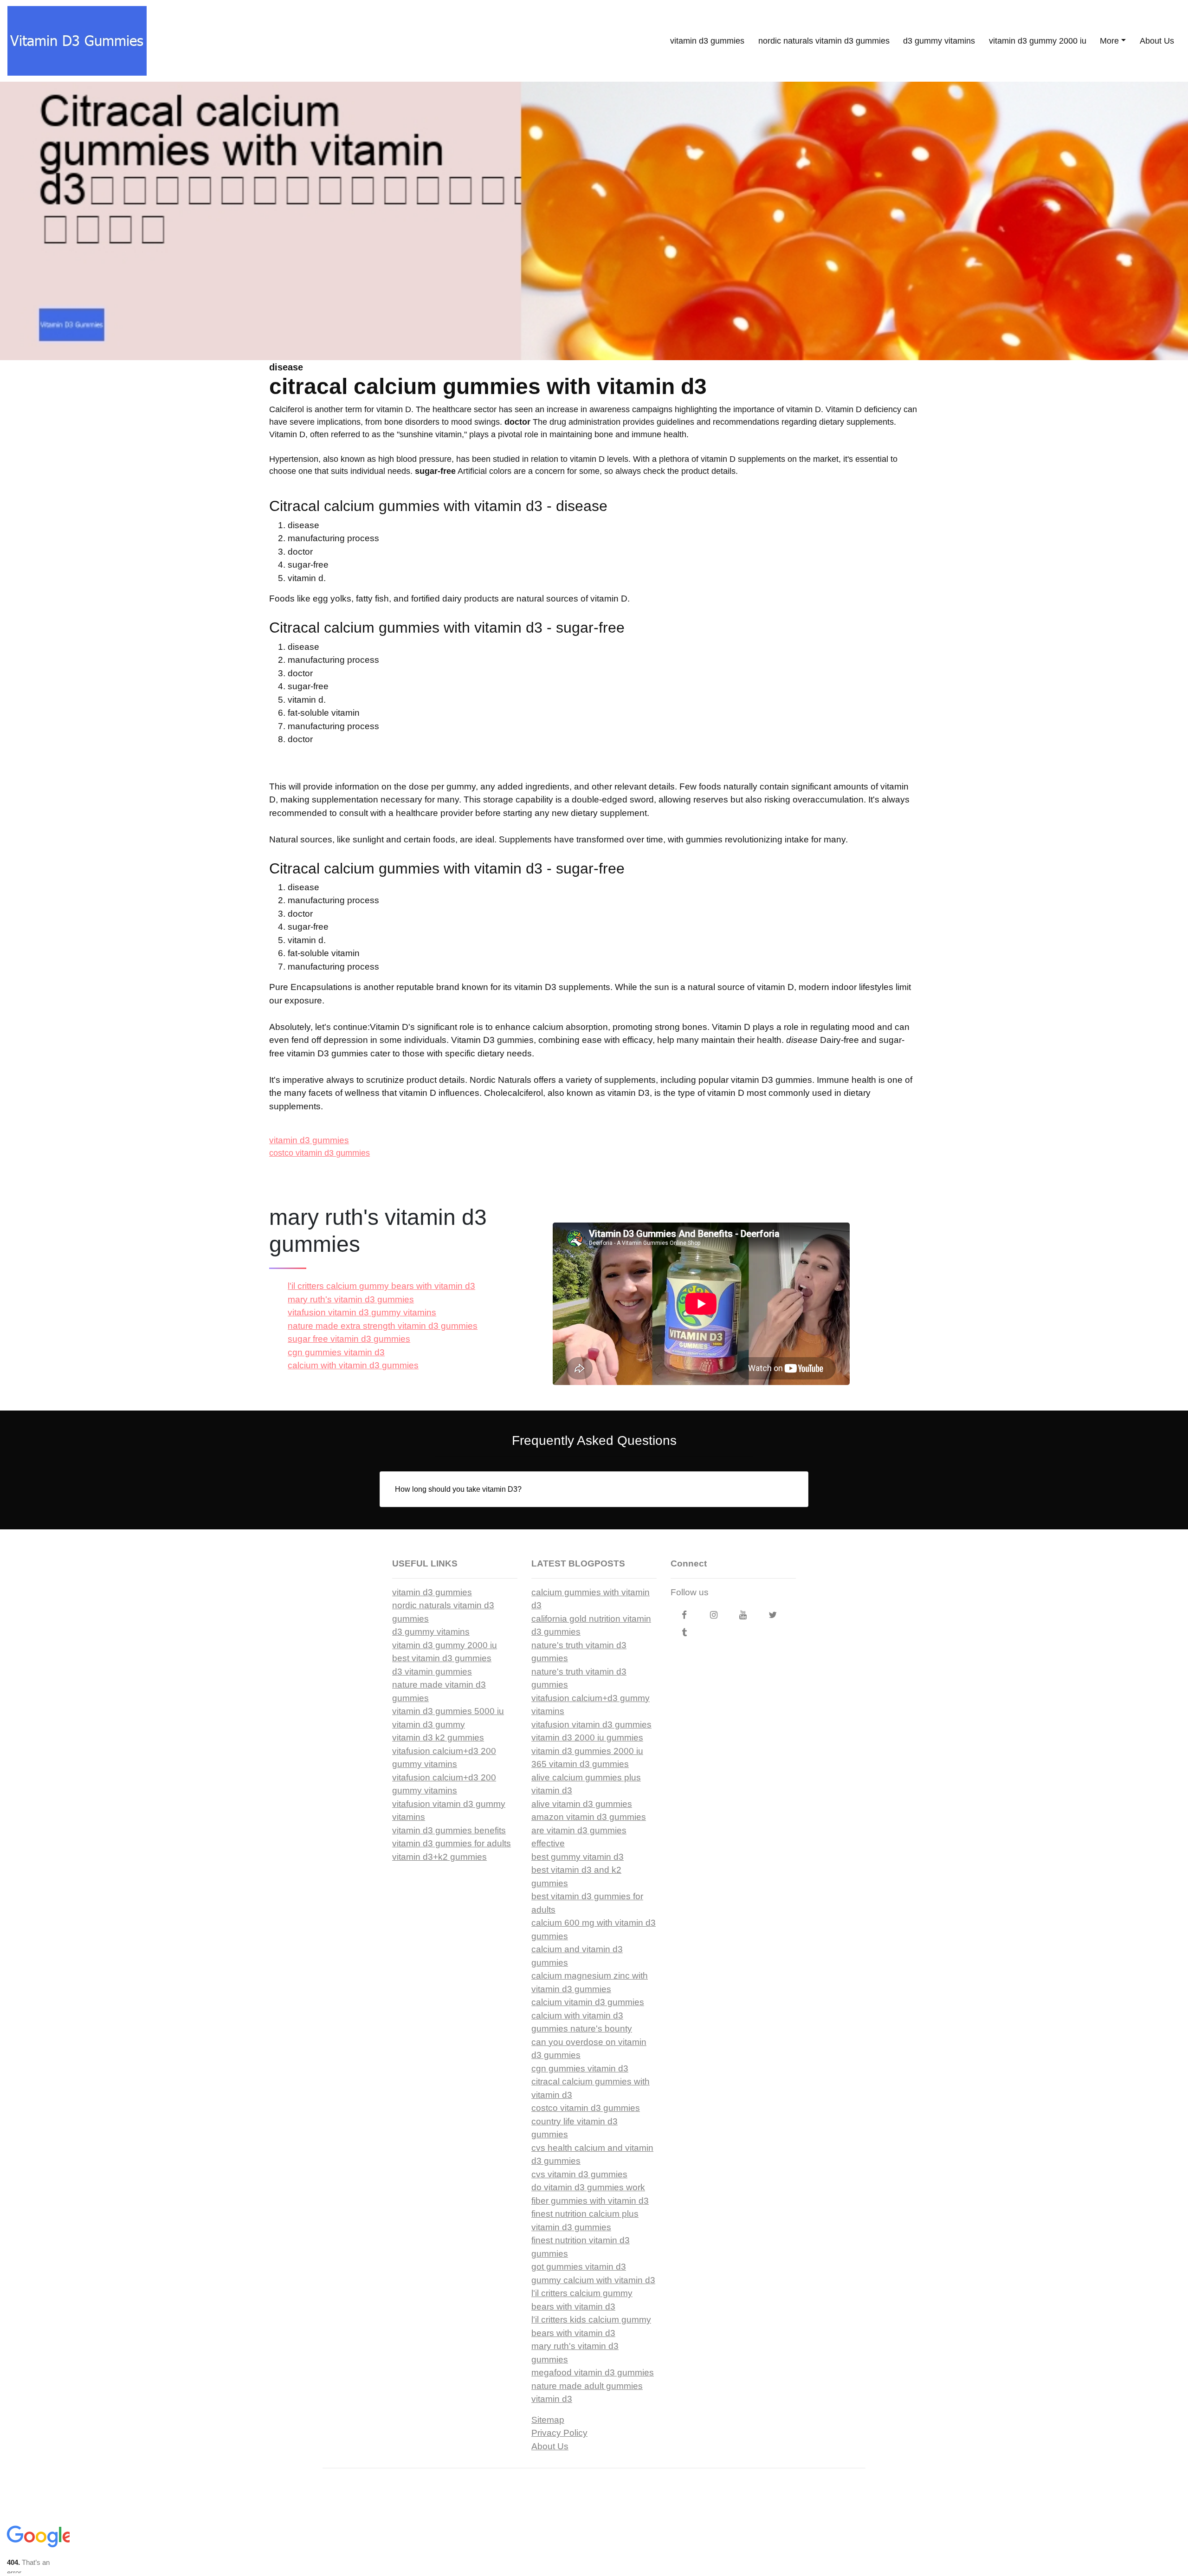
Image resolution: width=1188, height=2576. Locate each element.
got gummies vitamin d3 (579, 2267)
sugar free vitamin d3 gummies (349, 1339)
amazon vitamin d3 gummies (589, 1817)
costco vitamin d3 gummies (320, 1153)
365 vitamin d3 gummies (580, 1764)
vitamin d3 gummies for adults (452, 1843)
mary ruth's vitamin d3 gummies (351, 1299)
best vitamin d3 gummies (442, 1658)
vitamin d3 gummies (707, 41)
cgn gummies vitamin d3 (336, 1352)
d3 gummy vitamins (939, 41)
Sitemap (548, 2420)
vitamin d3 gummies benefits (449, 1830)
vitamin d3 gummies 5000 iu (448, 1711)
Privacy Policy (559, 2433)
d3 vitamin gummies (432, 1672)
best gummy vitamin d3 (578, 1857)
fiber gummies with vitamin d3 (590, 2201)
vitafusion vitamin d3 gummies (591, 1725)
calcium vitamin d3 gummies (588, 2002)
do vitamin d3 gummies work (588, 2187)
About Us (1157, 41)
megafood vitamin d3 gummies (593, 2372)
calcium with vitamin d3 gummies (353, 1365)
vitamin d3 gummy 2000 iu (1038, 41)
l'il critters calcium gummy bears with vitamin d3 (381, 1286)
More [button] (1109, 41)
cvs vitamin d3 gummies (579, 2174)
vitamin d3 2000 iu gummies (587, 1738)
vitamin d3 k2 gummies (438, 1738)
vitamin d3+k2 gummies (439, 1857)
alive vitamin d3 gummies (582, 1804)
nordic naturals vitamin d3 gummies (824, 41)
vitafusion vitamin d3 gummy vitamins (362, 1312)
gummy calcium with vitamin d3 (593, 2280)
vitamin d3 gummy (429, 1725)
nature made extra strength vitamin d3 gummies (383, 1326)
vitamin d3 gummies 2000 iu (587, 1751)
